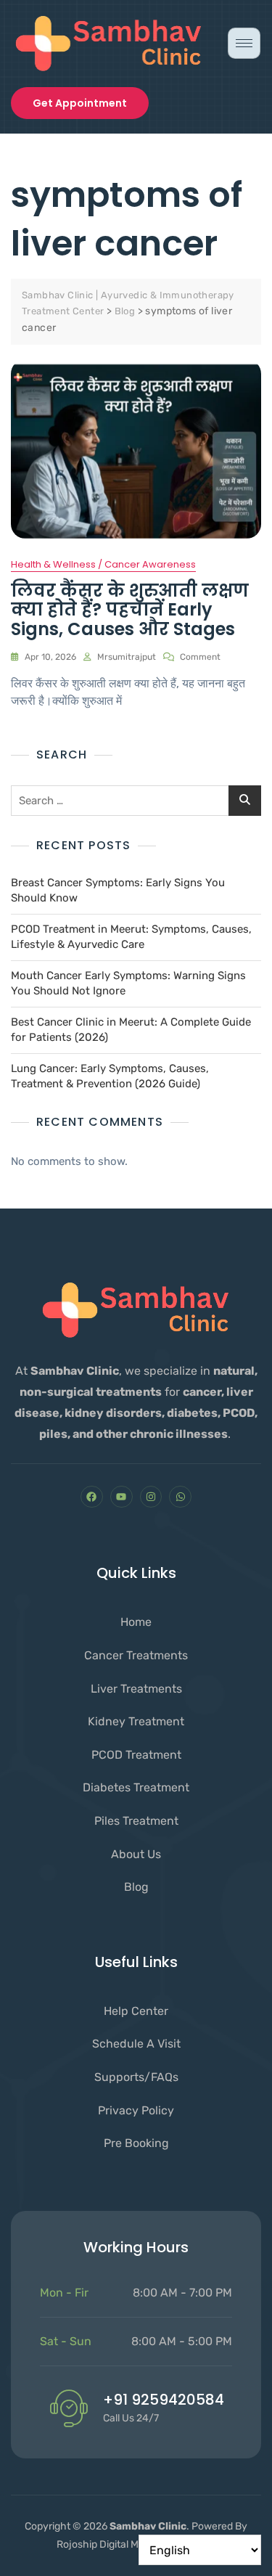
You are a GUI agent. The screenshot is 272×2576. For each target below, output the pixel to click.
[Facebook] (92, 1497)
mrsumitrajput (127, 657)
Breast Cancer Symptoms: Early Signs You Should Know (118, 890)
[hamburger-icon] (244, 43)
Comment (200, 656)
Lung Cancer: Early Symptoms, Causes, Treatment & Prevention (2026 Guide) (110, 1076)
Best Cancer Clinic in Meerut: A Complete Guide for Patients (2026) (131, 1030)
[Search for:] (136, 801)
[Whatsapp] (180, 1497)
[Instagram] (151, 1497)
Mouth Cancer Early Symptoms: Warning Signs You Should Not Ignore (128, 983)
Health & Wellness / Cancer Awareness (103, 564)
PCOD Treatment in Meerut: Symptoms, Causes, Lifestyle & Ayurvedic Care (131, 937)
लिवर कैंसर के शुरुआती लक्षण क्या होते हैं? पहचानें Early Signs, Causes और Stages (130, 610)
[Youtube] (121, 1497)
